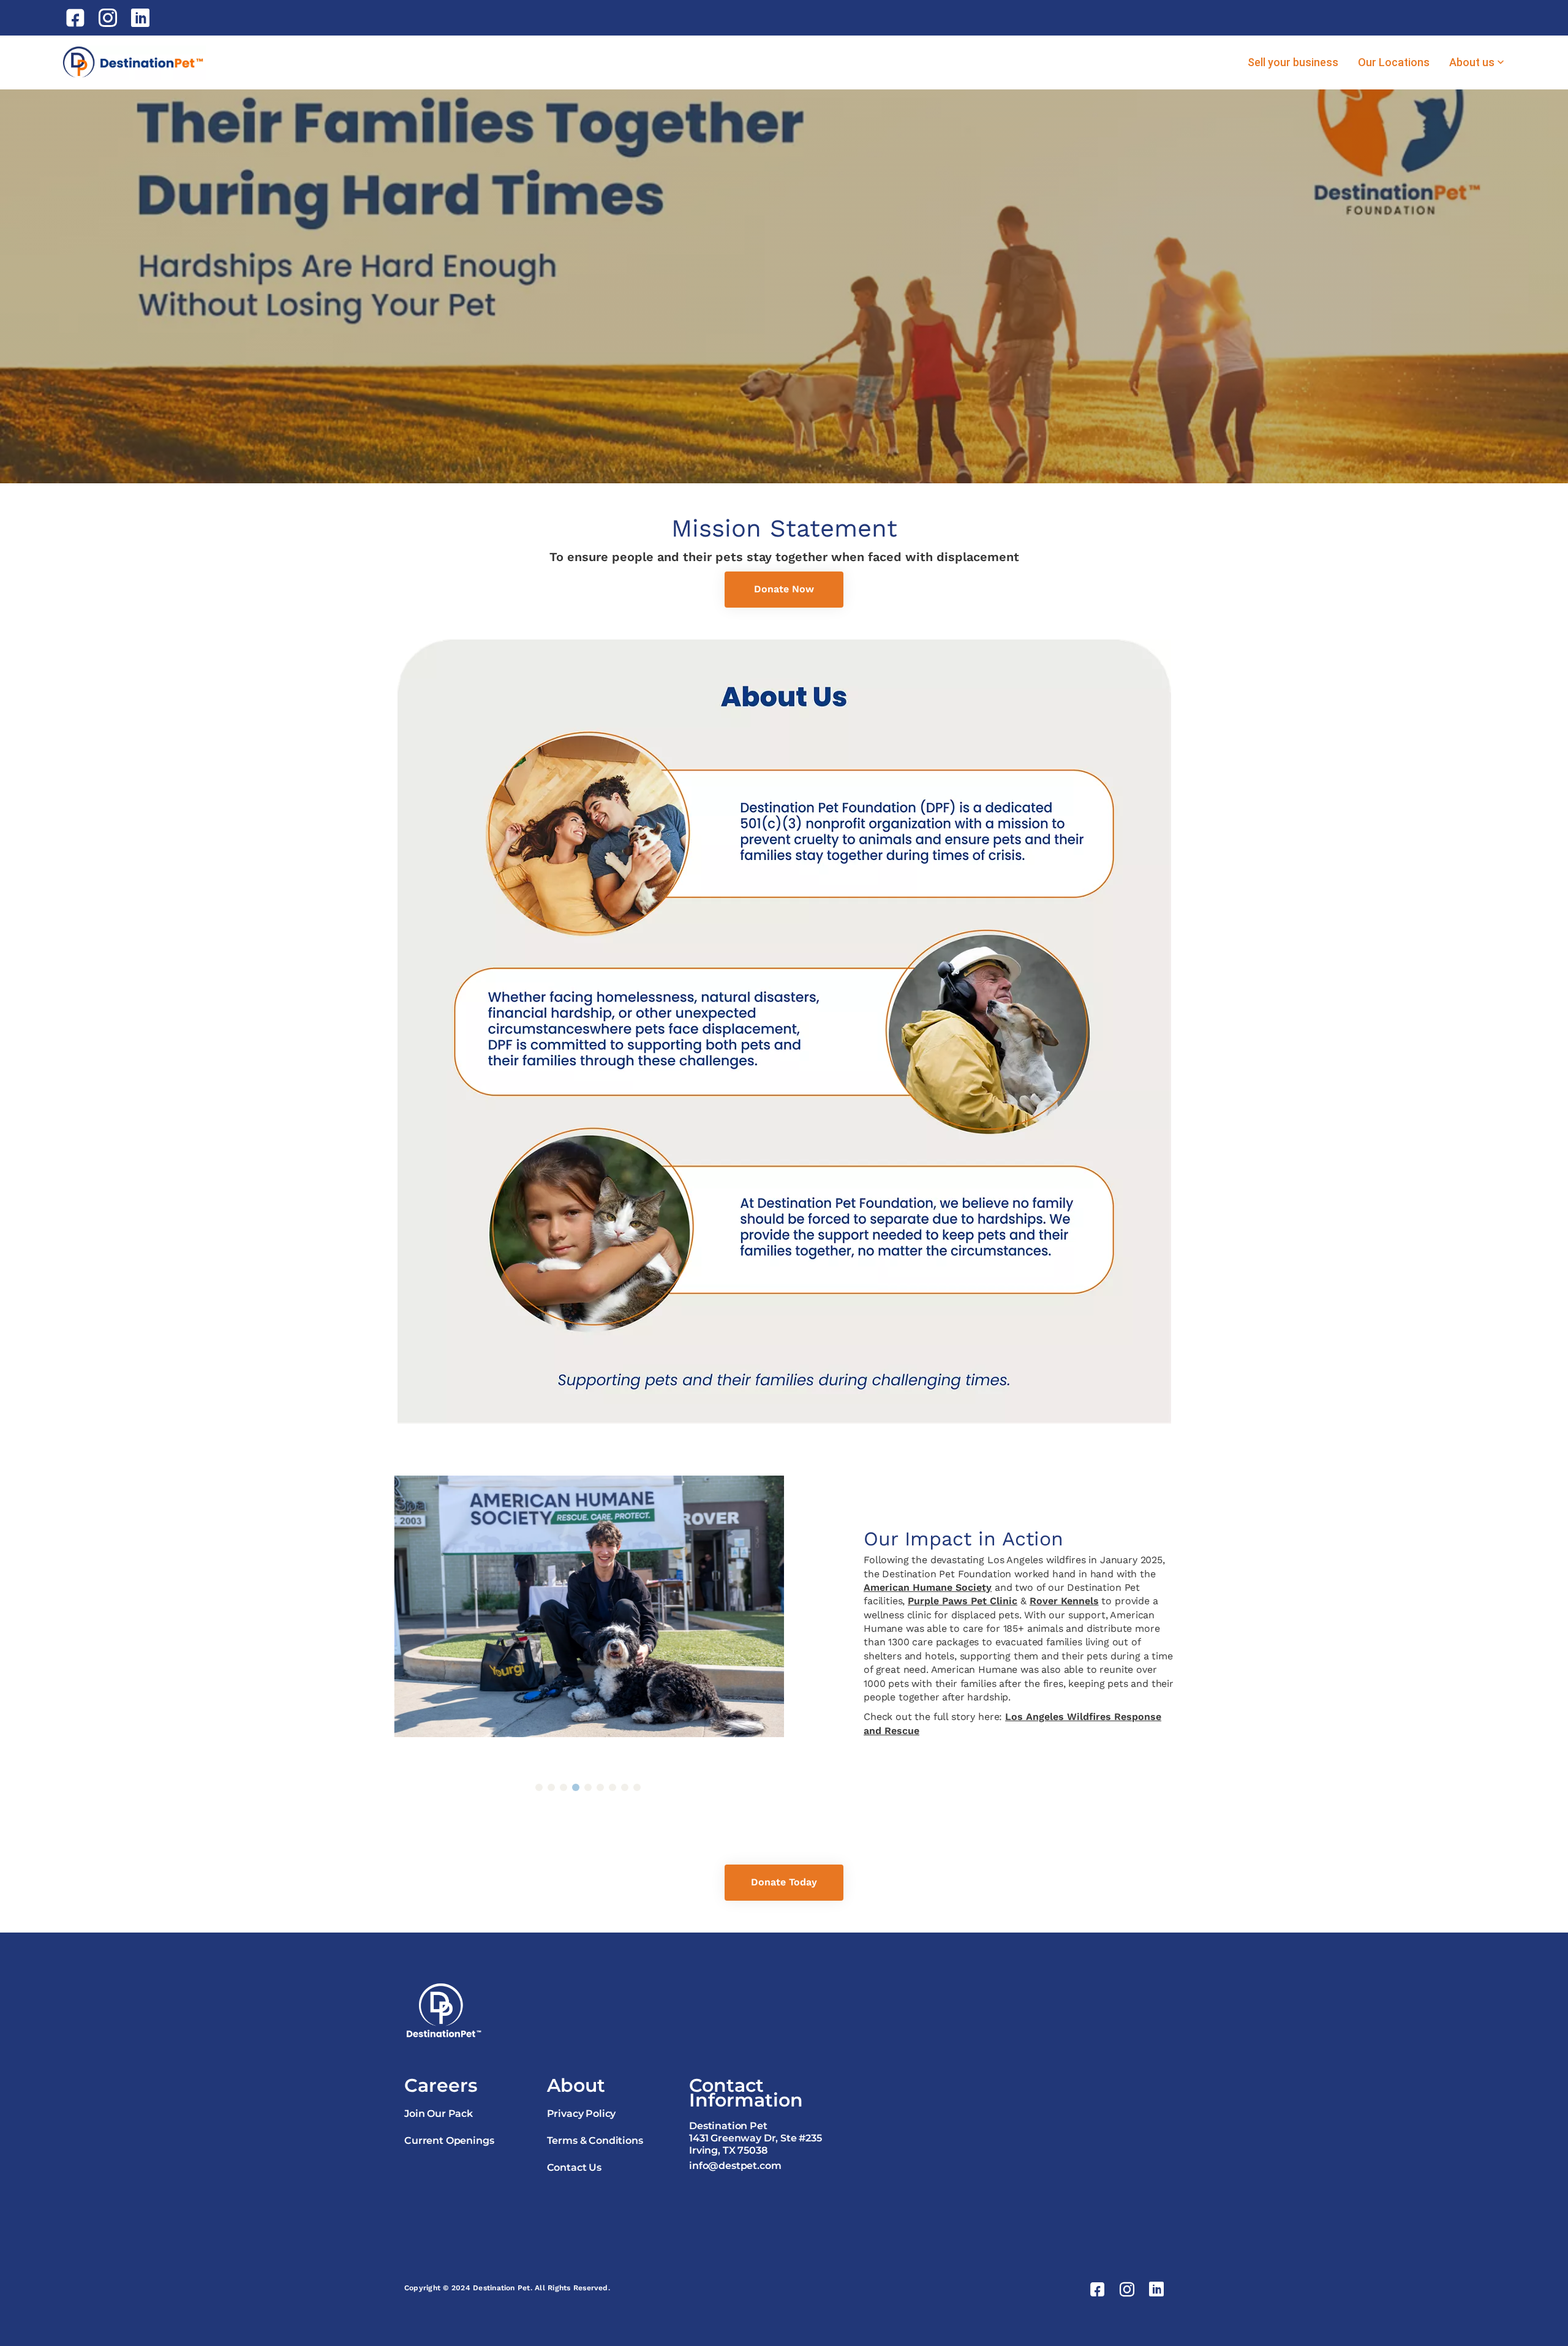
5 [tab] (588, 1787)
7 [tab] (612, 1787)
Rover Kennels (1064, 1601)
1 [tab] (539, 1787)
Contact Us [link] (574, 2167)
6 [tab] (600, 1787)
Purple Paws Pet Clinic (963, 1601)
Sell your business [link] (1293, 62)
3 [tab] (563, 1787)
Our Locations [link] (1394, 62)
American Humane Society (928, 1587)
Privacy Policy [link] (582, 2114)
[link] (77, 18)
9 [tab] (637, 1787)
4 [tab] (576, 1787)
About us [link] (1472, 62)
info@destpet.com (735, 2166)
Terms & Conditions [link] (595, 2140)
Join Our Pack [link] (439, 2114)
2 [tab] (551, 1787)
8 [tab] (625, 1787)
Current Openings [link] (449, 2140)
